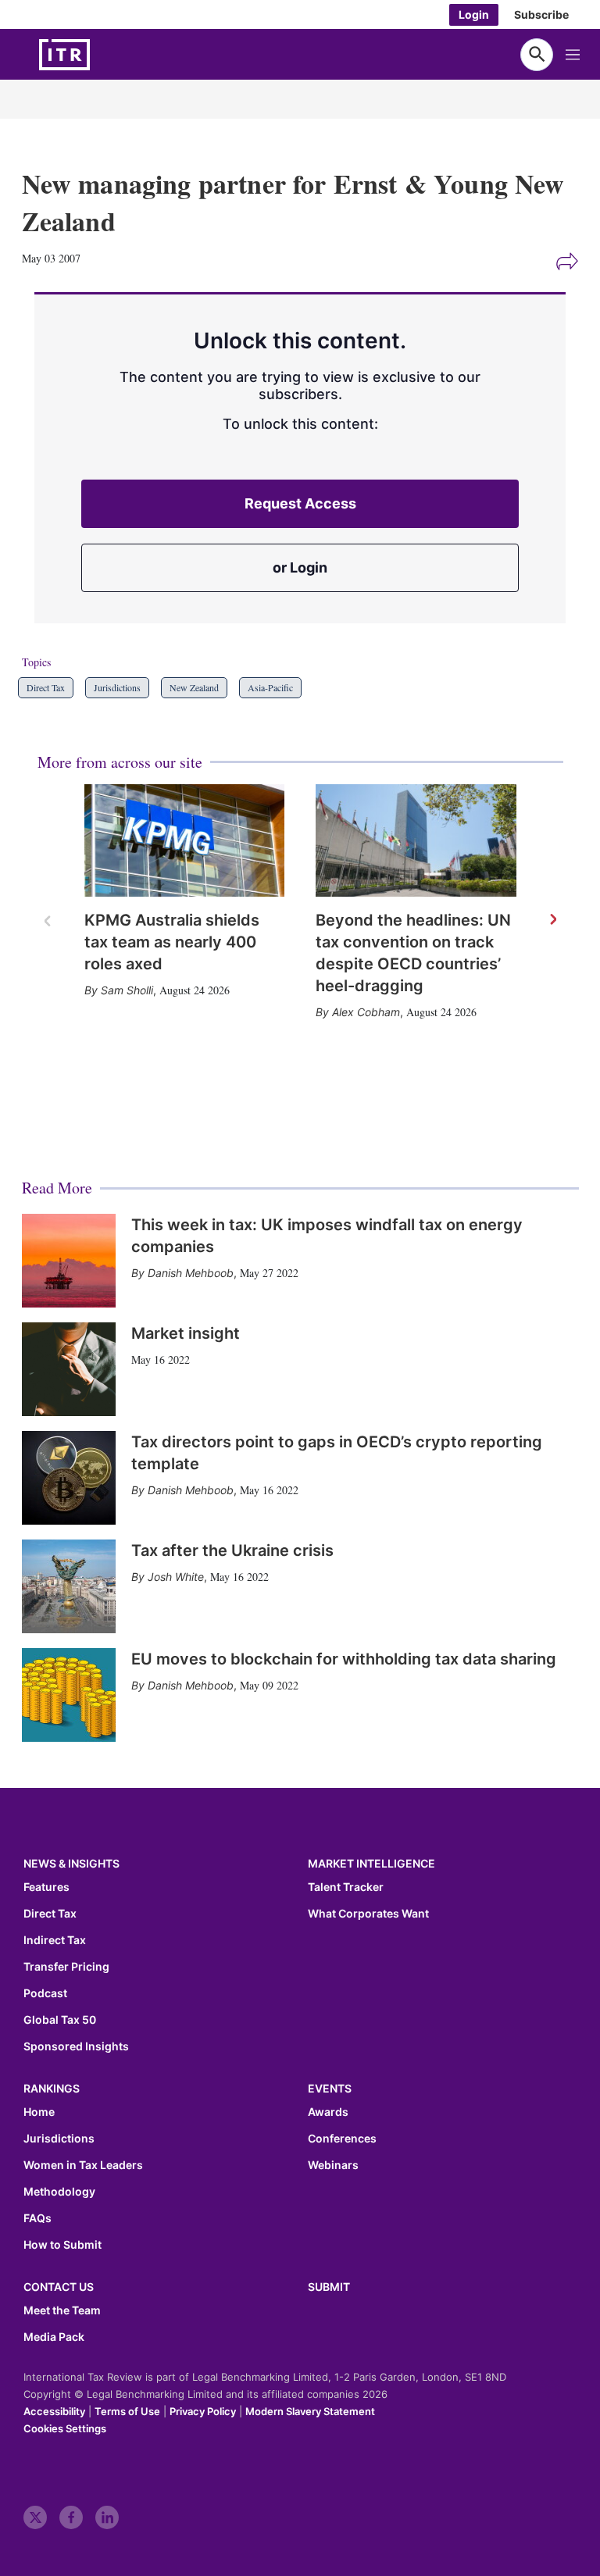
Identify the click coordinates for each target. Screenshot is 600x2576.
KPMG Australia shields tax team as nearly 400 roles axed (172, 942)
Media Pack (54, 2337)
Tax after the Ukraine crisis (232, 1550)
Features (46, 1887)
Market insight (186, 1333)
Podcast (45, 1993)
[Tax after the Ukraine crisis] (69, 1586)
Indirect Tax (55, 1940)
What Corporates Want (368, 1914)
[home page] (102, 55)
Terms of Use (127, 2411)
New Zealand (194, 687)
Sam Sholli (127, 990)
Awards (328, 2112)
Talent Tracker (346, 1887)
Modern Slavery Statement (310, 2411)
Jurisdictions (117, 687)
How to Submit (62, 2245)
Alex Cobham (366, 1012)
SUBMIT (329, 2287)
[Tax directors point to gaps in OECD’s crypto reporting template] (69, 1478)
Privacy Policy (203, 2411)
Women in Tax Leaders (83, 2165)
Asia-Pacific (270, 687)
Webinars (333, 2165)
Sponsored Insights (76, 2046)
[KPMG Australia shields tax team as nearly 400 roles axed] (185, 840)
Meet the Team (62, 2310)
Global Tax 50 (60, 2020)
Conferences (342, 2139)
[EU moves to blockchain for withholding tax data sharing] (69, 1695)
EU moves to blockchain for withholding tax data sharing (344, 1659)
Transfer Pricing (66, 1967)
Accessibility (54, 2411)
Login (474, 14)
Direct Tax (46, 687)
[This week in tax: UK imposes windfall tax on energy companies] (69, 1261)
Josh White (176, 1577)
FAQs (37, 2218)
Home (39, 2112)
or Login (300, 567)
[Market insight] (69, 1369)
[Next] (552, 920)
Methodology (59, 2192)
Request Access (300, 503)
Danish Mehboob (191, 1273)
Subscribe (541, 14)
